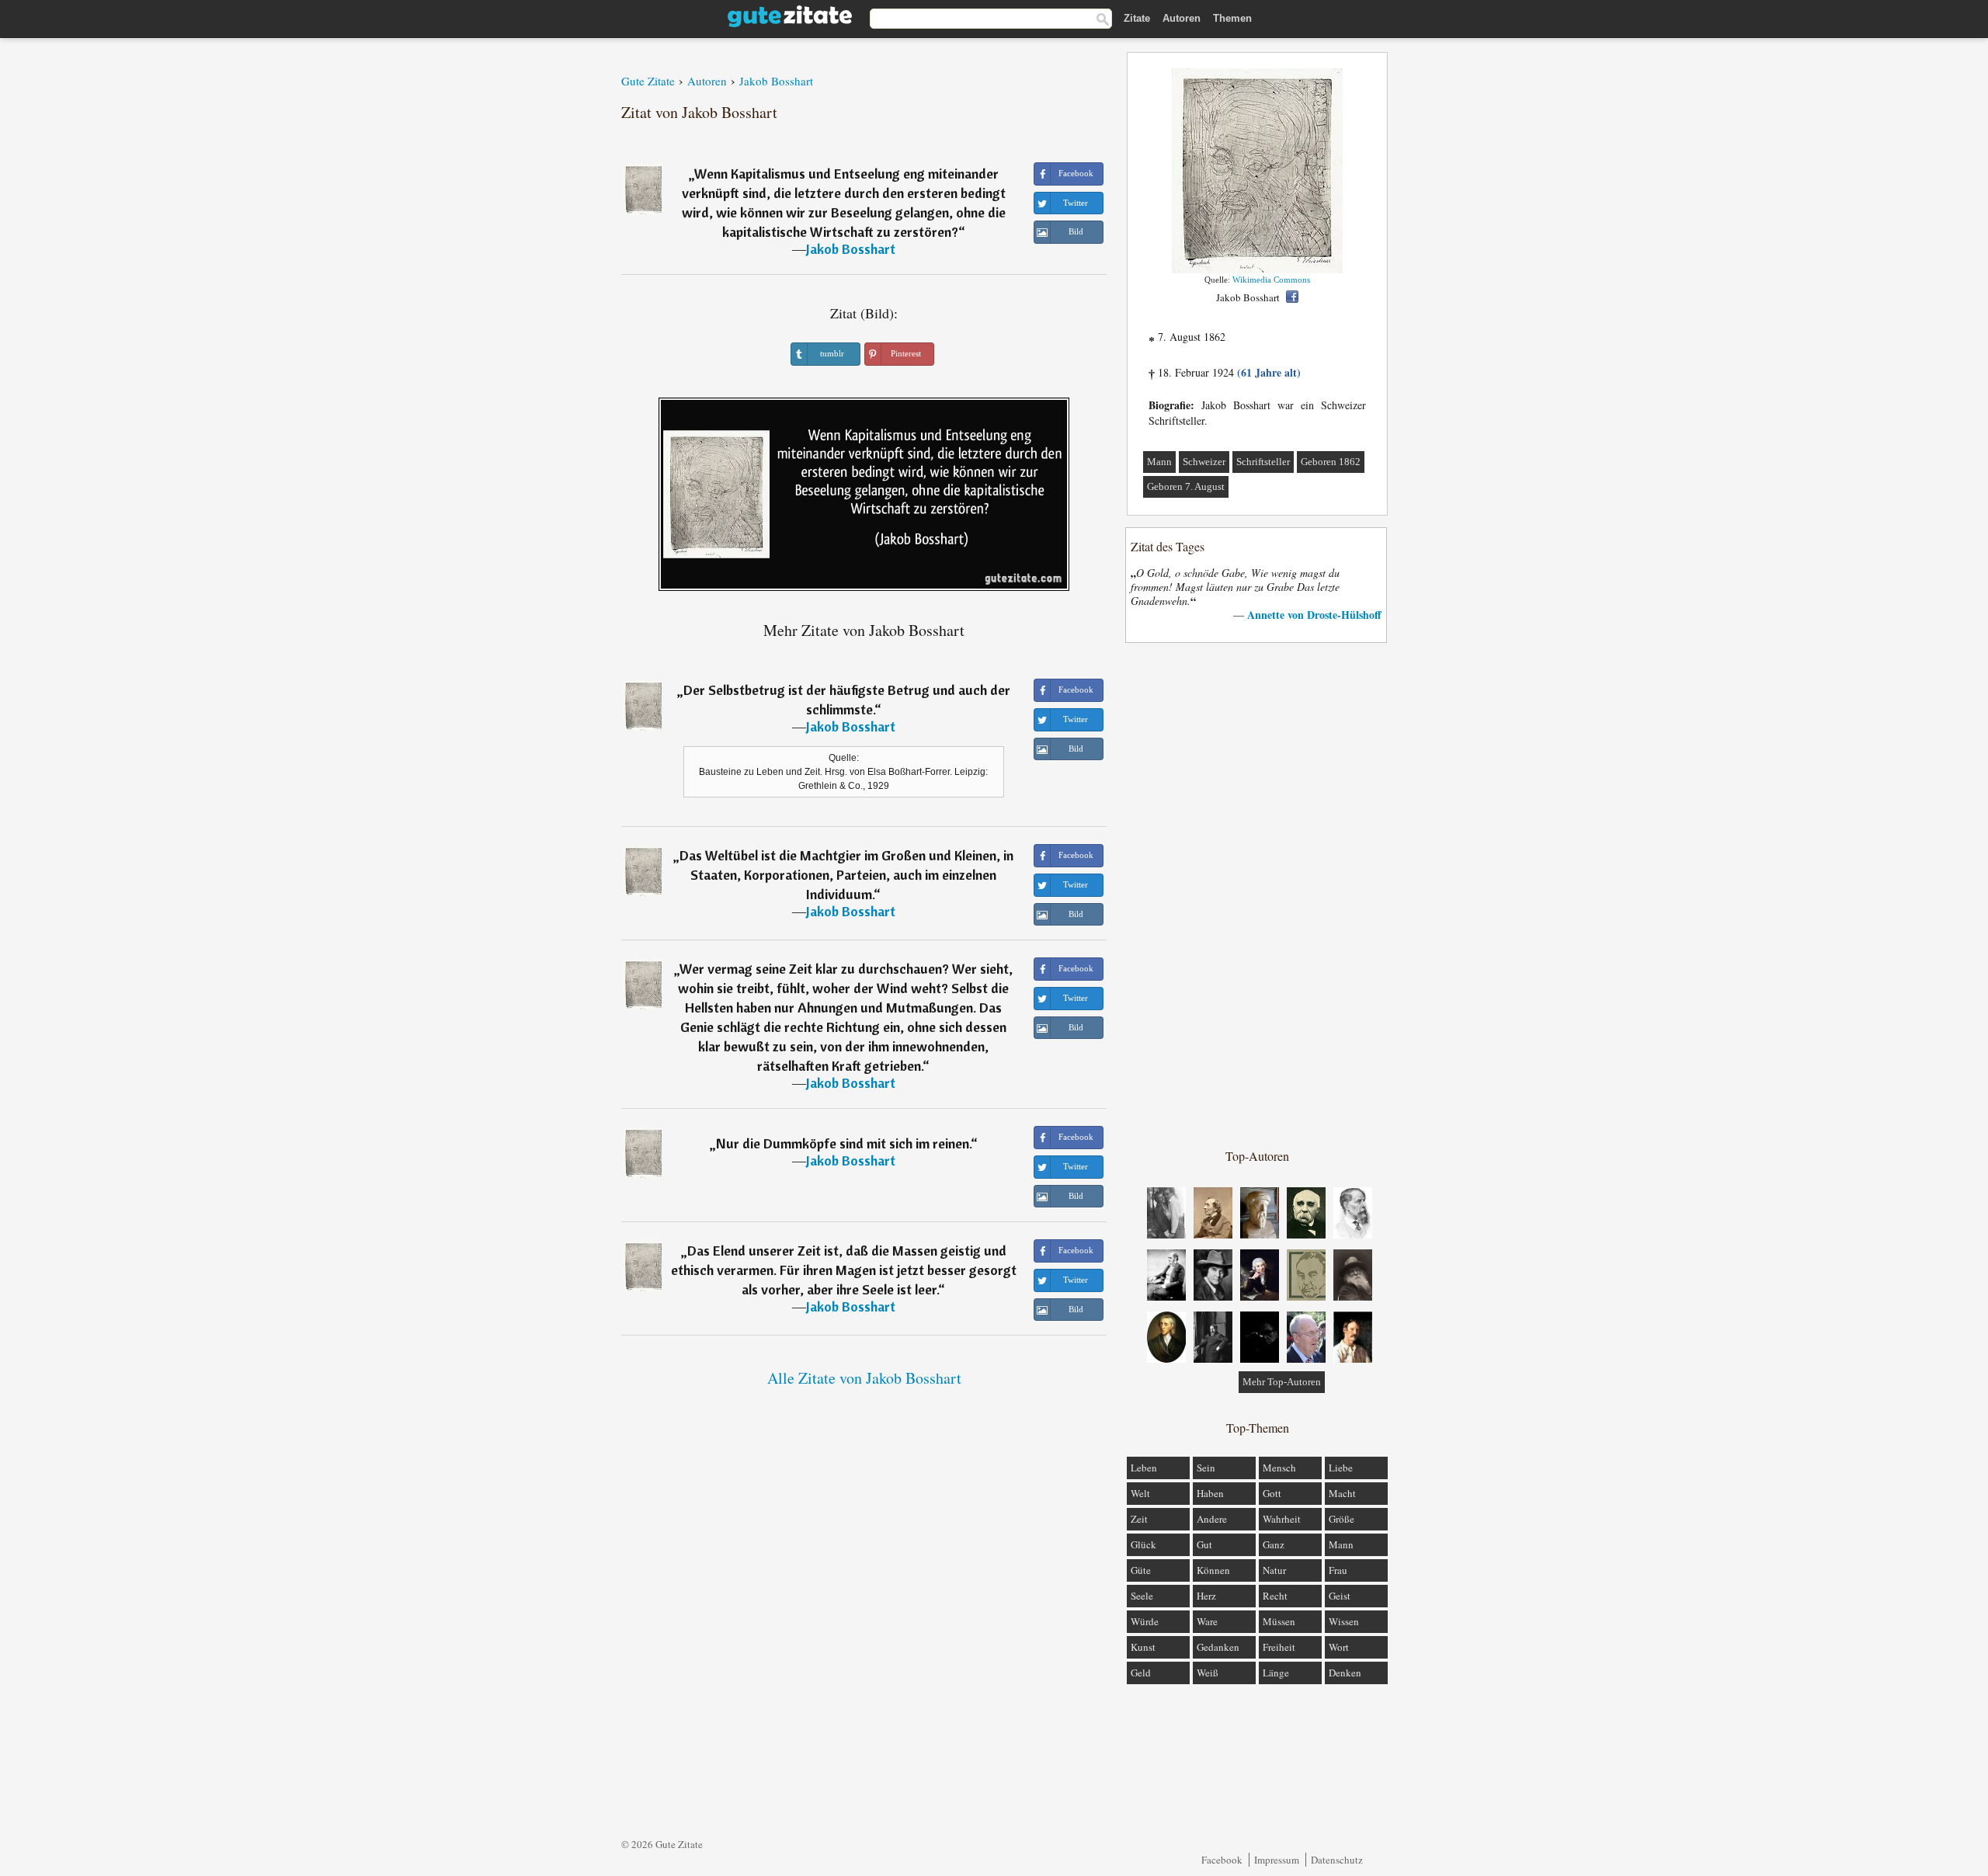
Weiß (1208, 1673)
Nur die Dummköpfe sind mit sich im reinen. (843, 1143)
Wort (1339, 1647)
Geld (1141, 1673)
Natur (1274, 1570)
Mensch (1279, 1468)
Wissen (1344, 1621)
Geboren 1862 (1331, 462)
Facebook (1222, 1860)
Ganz (1274, 1544)
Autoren (1182, 18)
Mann (1159, 462)
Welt (1140, 1493)
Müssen (1279, 1621)
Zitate (1137, 18)
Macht (1342, 1493)
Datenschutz (1337, 1860)
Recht (1275, 1596)
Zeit (1139, 1519)
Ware (1207, 1621)
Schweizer (1204, 462)
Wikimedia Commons (1271, 280)
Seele (1142, 1596)
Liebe (1341, 1468)
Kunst (1143, 1647)
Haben (1210, 1493)
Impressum (1277, 1860)
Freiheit (1279, 1647)
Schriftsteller (1263, 462)
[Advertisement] (1257, 895)
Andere (1212, 1519)
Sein (1206, 1468)
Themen (1232, 18)
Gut (1204, 1544)
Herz (1206, 1596)
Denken (1345, 1673)
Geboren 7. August (1186, 486)
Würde (1145, 1621)
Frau (1338, 1570)
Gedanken (1218, 1647)
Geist (1340, 1596)
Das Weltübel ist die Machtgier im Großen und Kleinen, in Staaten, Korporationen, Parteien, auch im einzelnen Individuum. (846, 875)
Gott (1272, 1493)
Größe (1342, 1519)
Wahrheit (1282, 1519)
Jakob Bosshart (851, 249)
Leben (1144, 1468)
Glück (1143, 1544)
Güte (1141, 1570)
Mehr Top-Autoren (1282, 1382)
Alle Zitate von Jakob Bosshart (864, 1378)
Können (1213, 1570)
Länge (1276, 1673)
